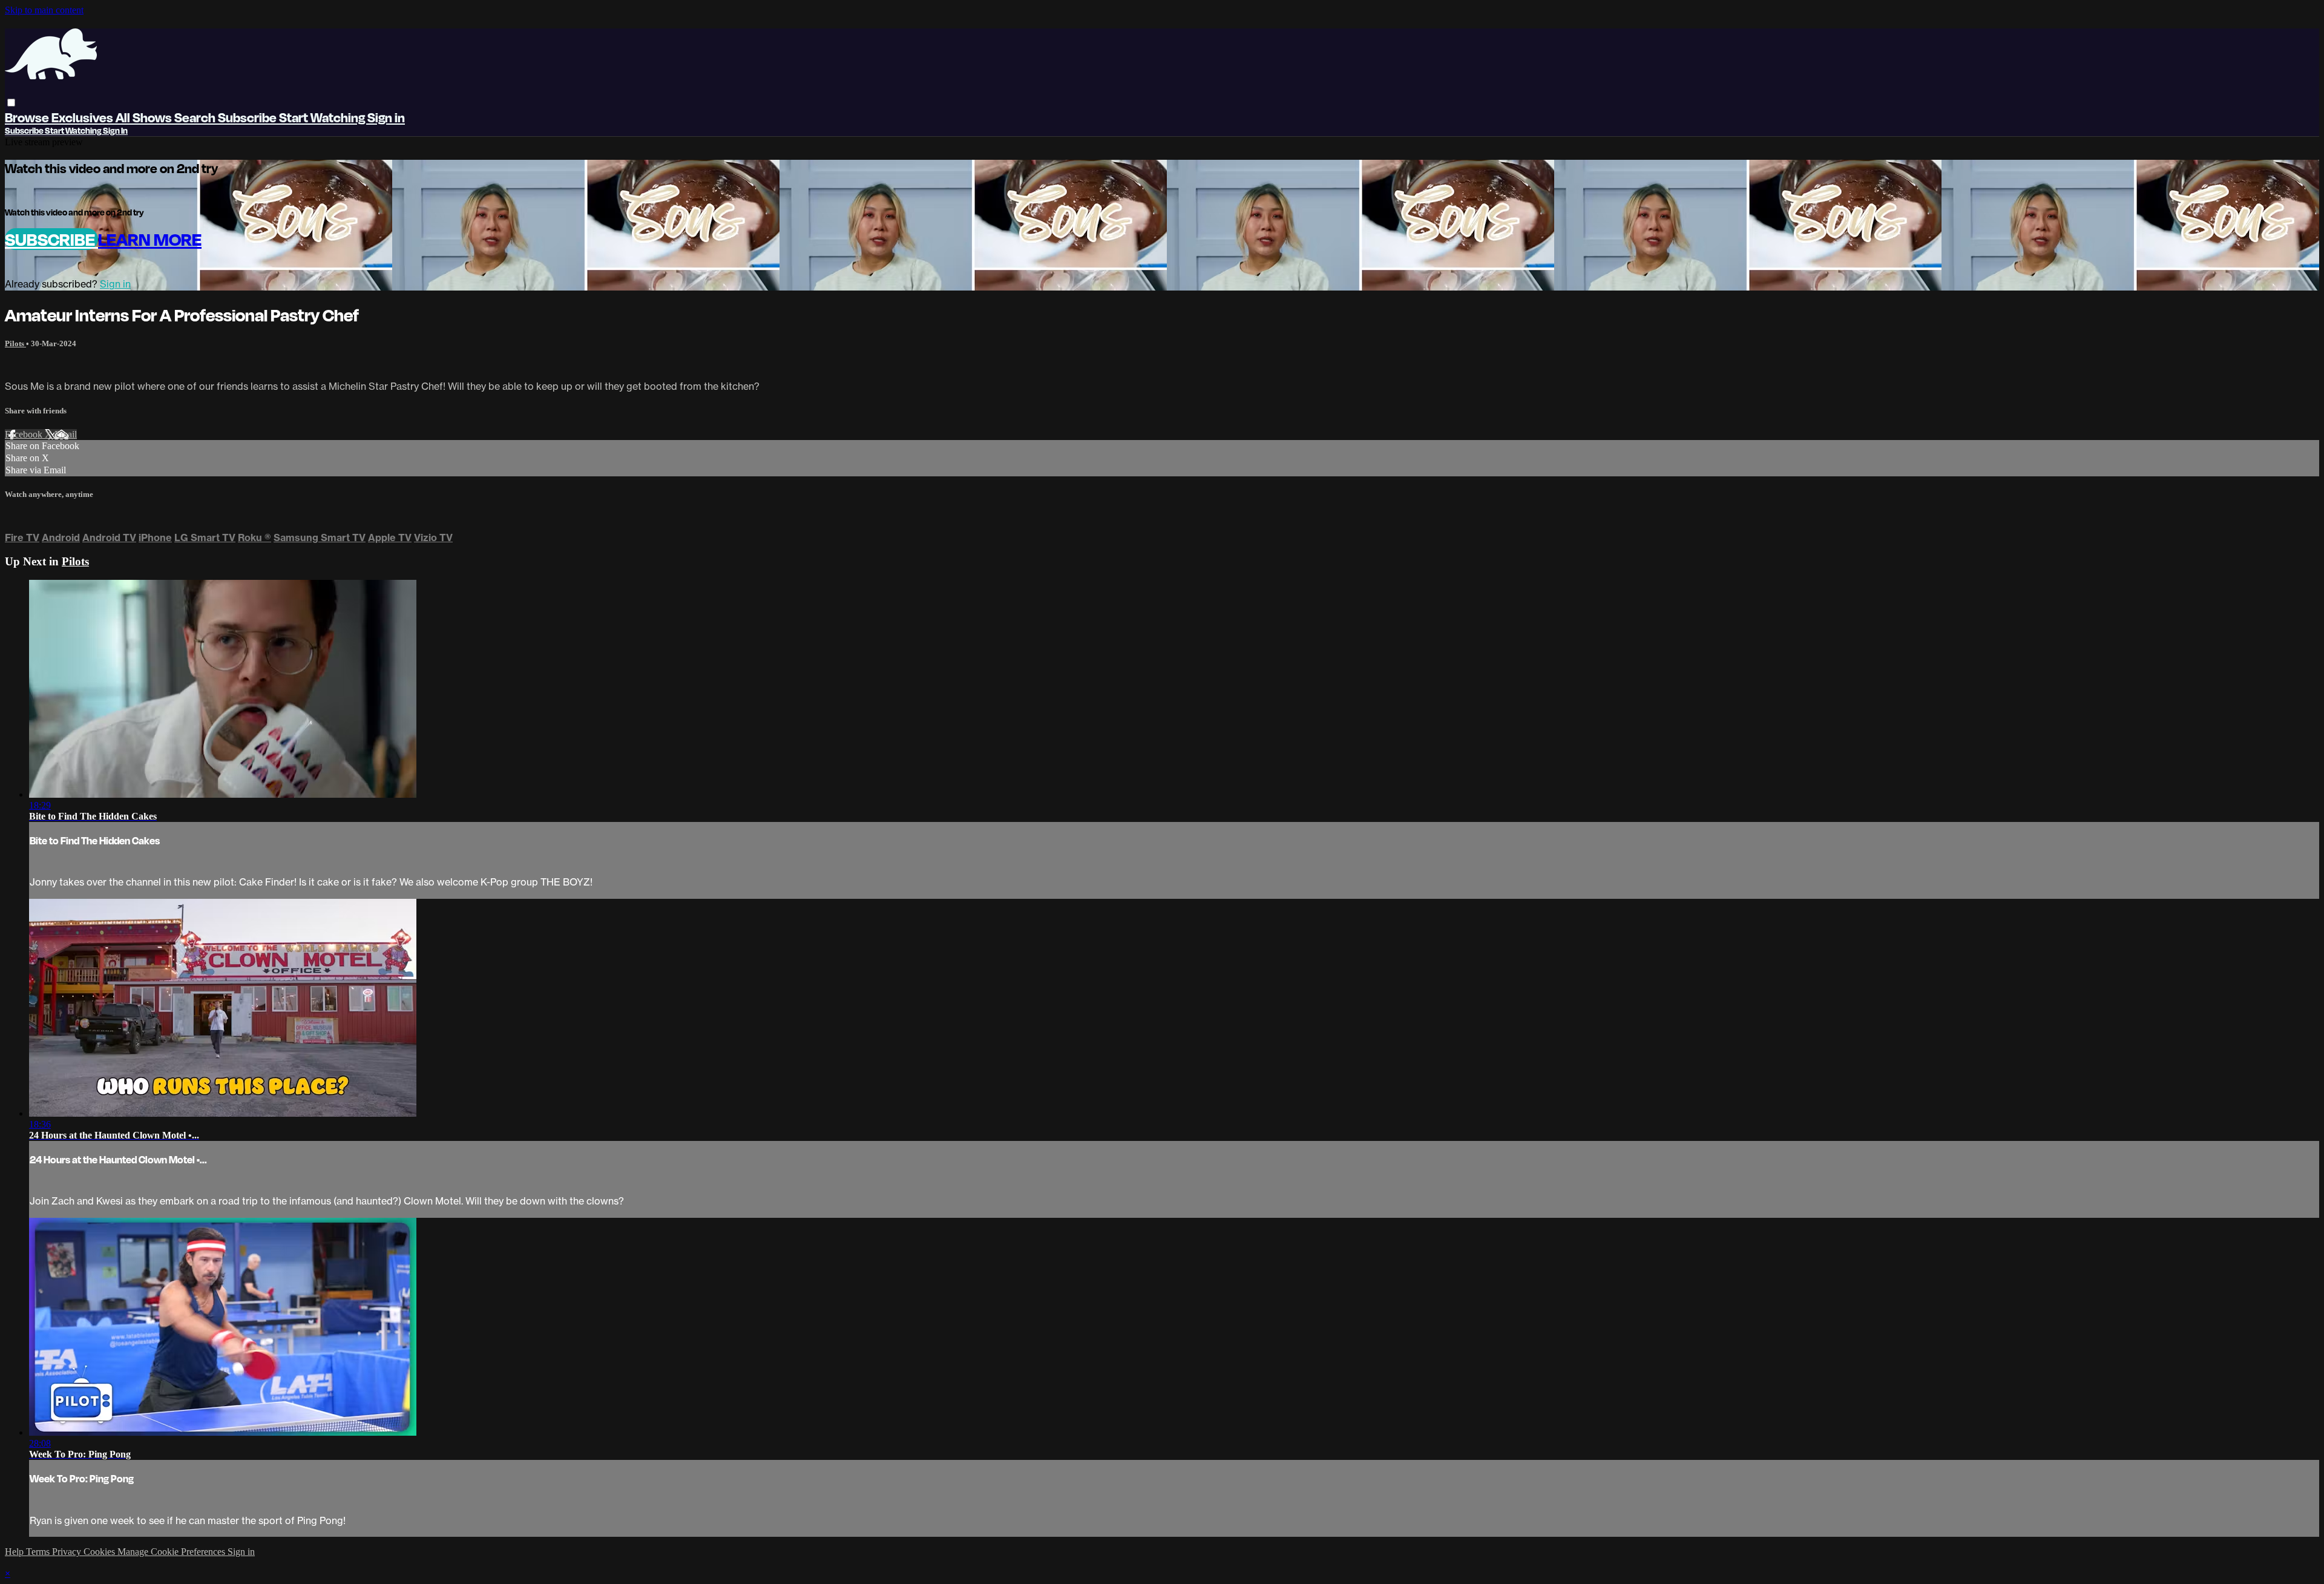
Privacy (68, 1552)
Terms (39, 1552)
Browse (28, 117)
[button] (11, 103)
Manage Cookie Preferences (172, 1552)
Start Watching (323, 117)
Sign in (386, 117)
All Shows (145, 117)
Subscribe (51, 239)
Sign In (115, 130)
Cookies (100, 1552)
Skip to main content (44, 10)
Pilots (15, 343)
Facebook (25, 434)
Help (15, 1552)
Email (66, 434)
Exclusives (84, 117)
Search (196, 117)
